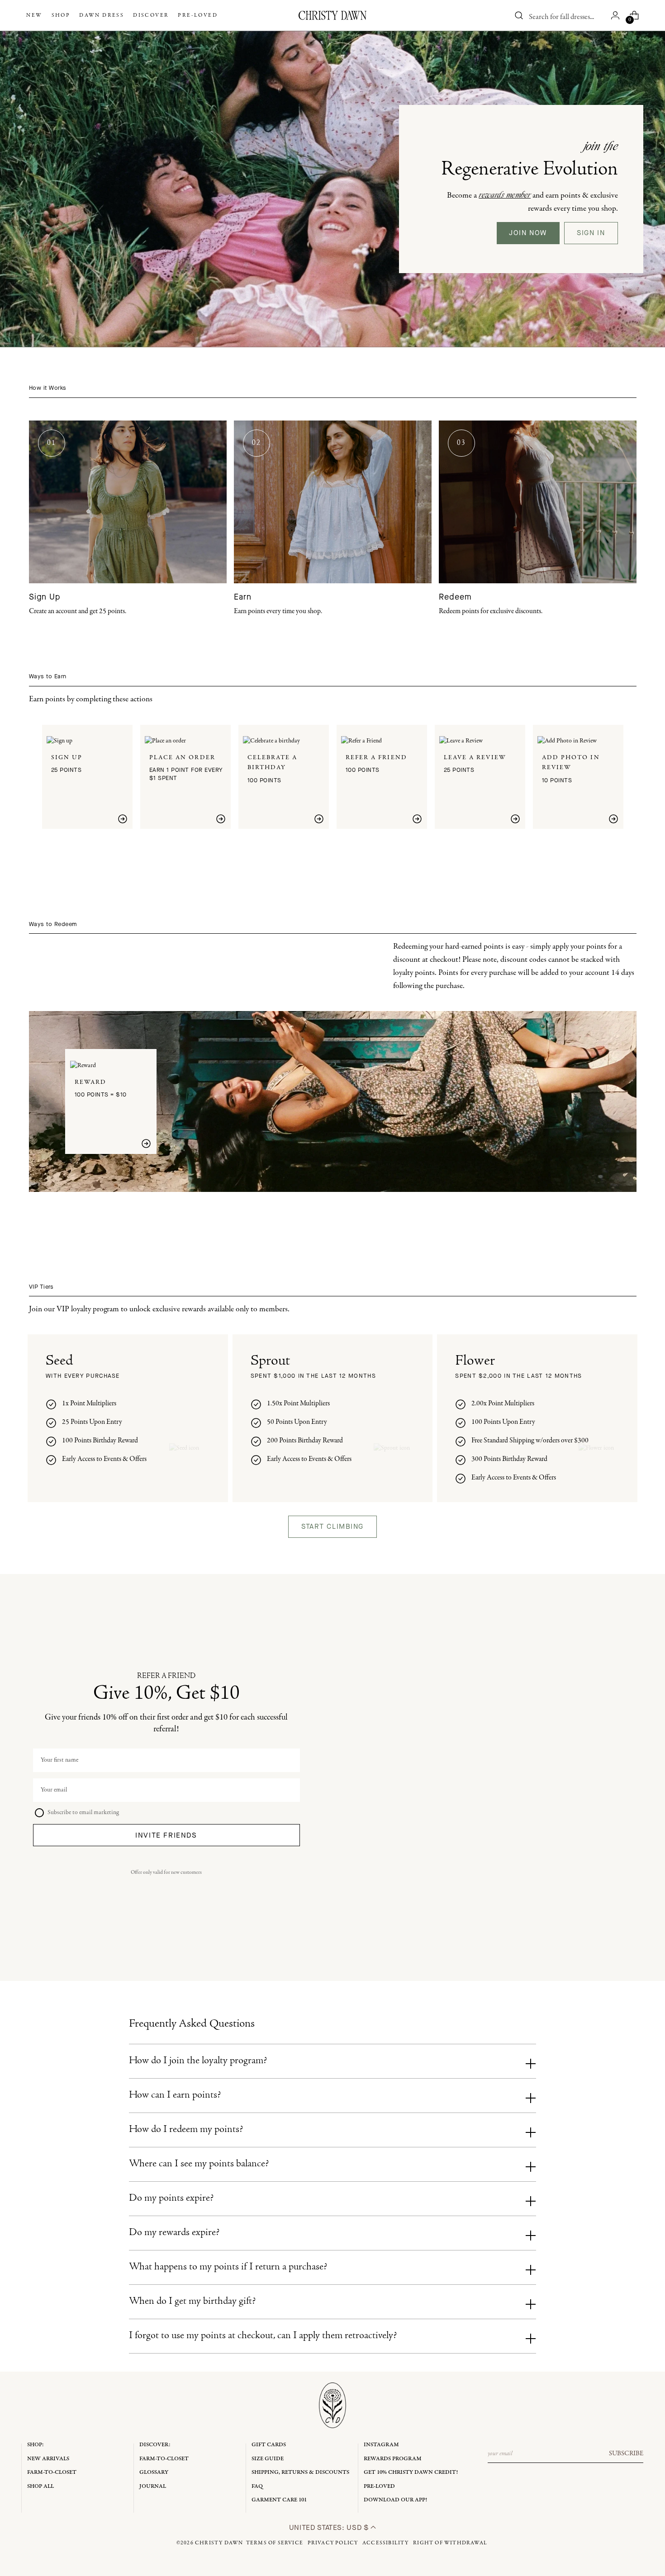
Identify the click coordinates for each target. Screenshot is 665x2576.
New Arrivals (48, 2459)
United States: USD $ (330, 2527)
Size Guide (268, 2459)
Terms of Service (275, 2543)
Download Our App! (395, 2500)
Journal (153, 2486)
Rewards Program (393, 2459)
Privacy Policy (333, 2543)
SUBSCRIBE (626, 2453)
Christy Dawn (219, 2543)
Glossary (154, 2472)
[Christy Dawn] (332, 15)
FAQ (257, 2486)
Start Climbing (332, 1527)
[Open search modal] (519, 15)
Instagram (381, 2445)
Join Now (528, 233)
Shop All (40, 2486)
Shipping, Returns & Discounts (300, 2472)
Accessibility (386, 2543)
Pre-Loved (379, 2486)
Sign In (591, 233)
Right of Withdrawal (450, 2543)
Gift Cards (269, 2445)
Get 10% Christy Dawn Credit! (411, 2472)
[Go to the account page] (615, 15)
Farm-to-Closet (52, 2472)
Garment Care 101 (279, 2500)
